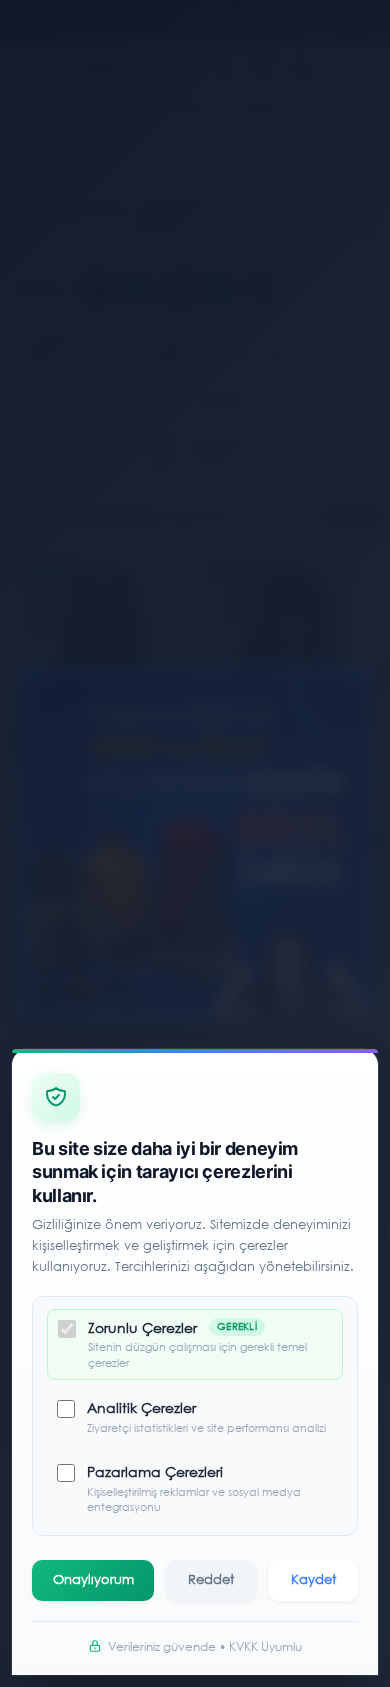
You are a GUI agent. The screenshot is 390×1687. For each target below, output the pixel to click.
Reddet (211, 1579)
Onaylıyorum (93, 1579)
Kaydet (313, 1579)
